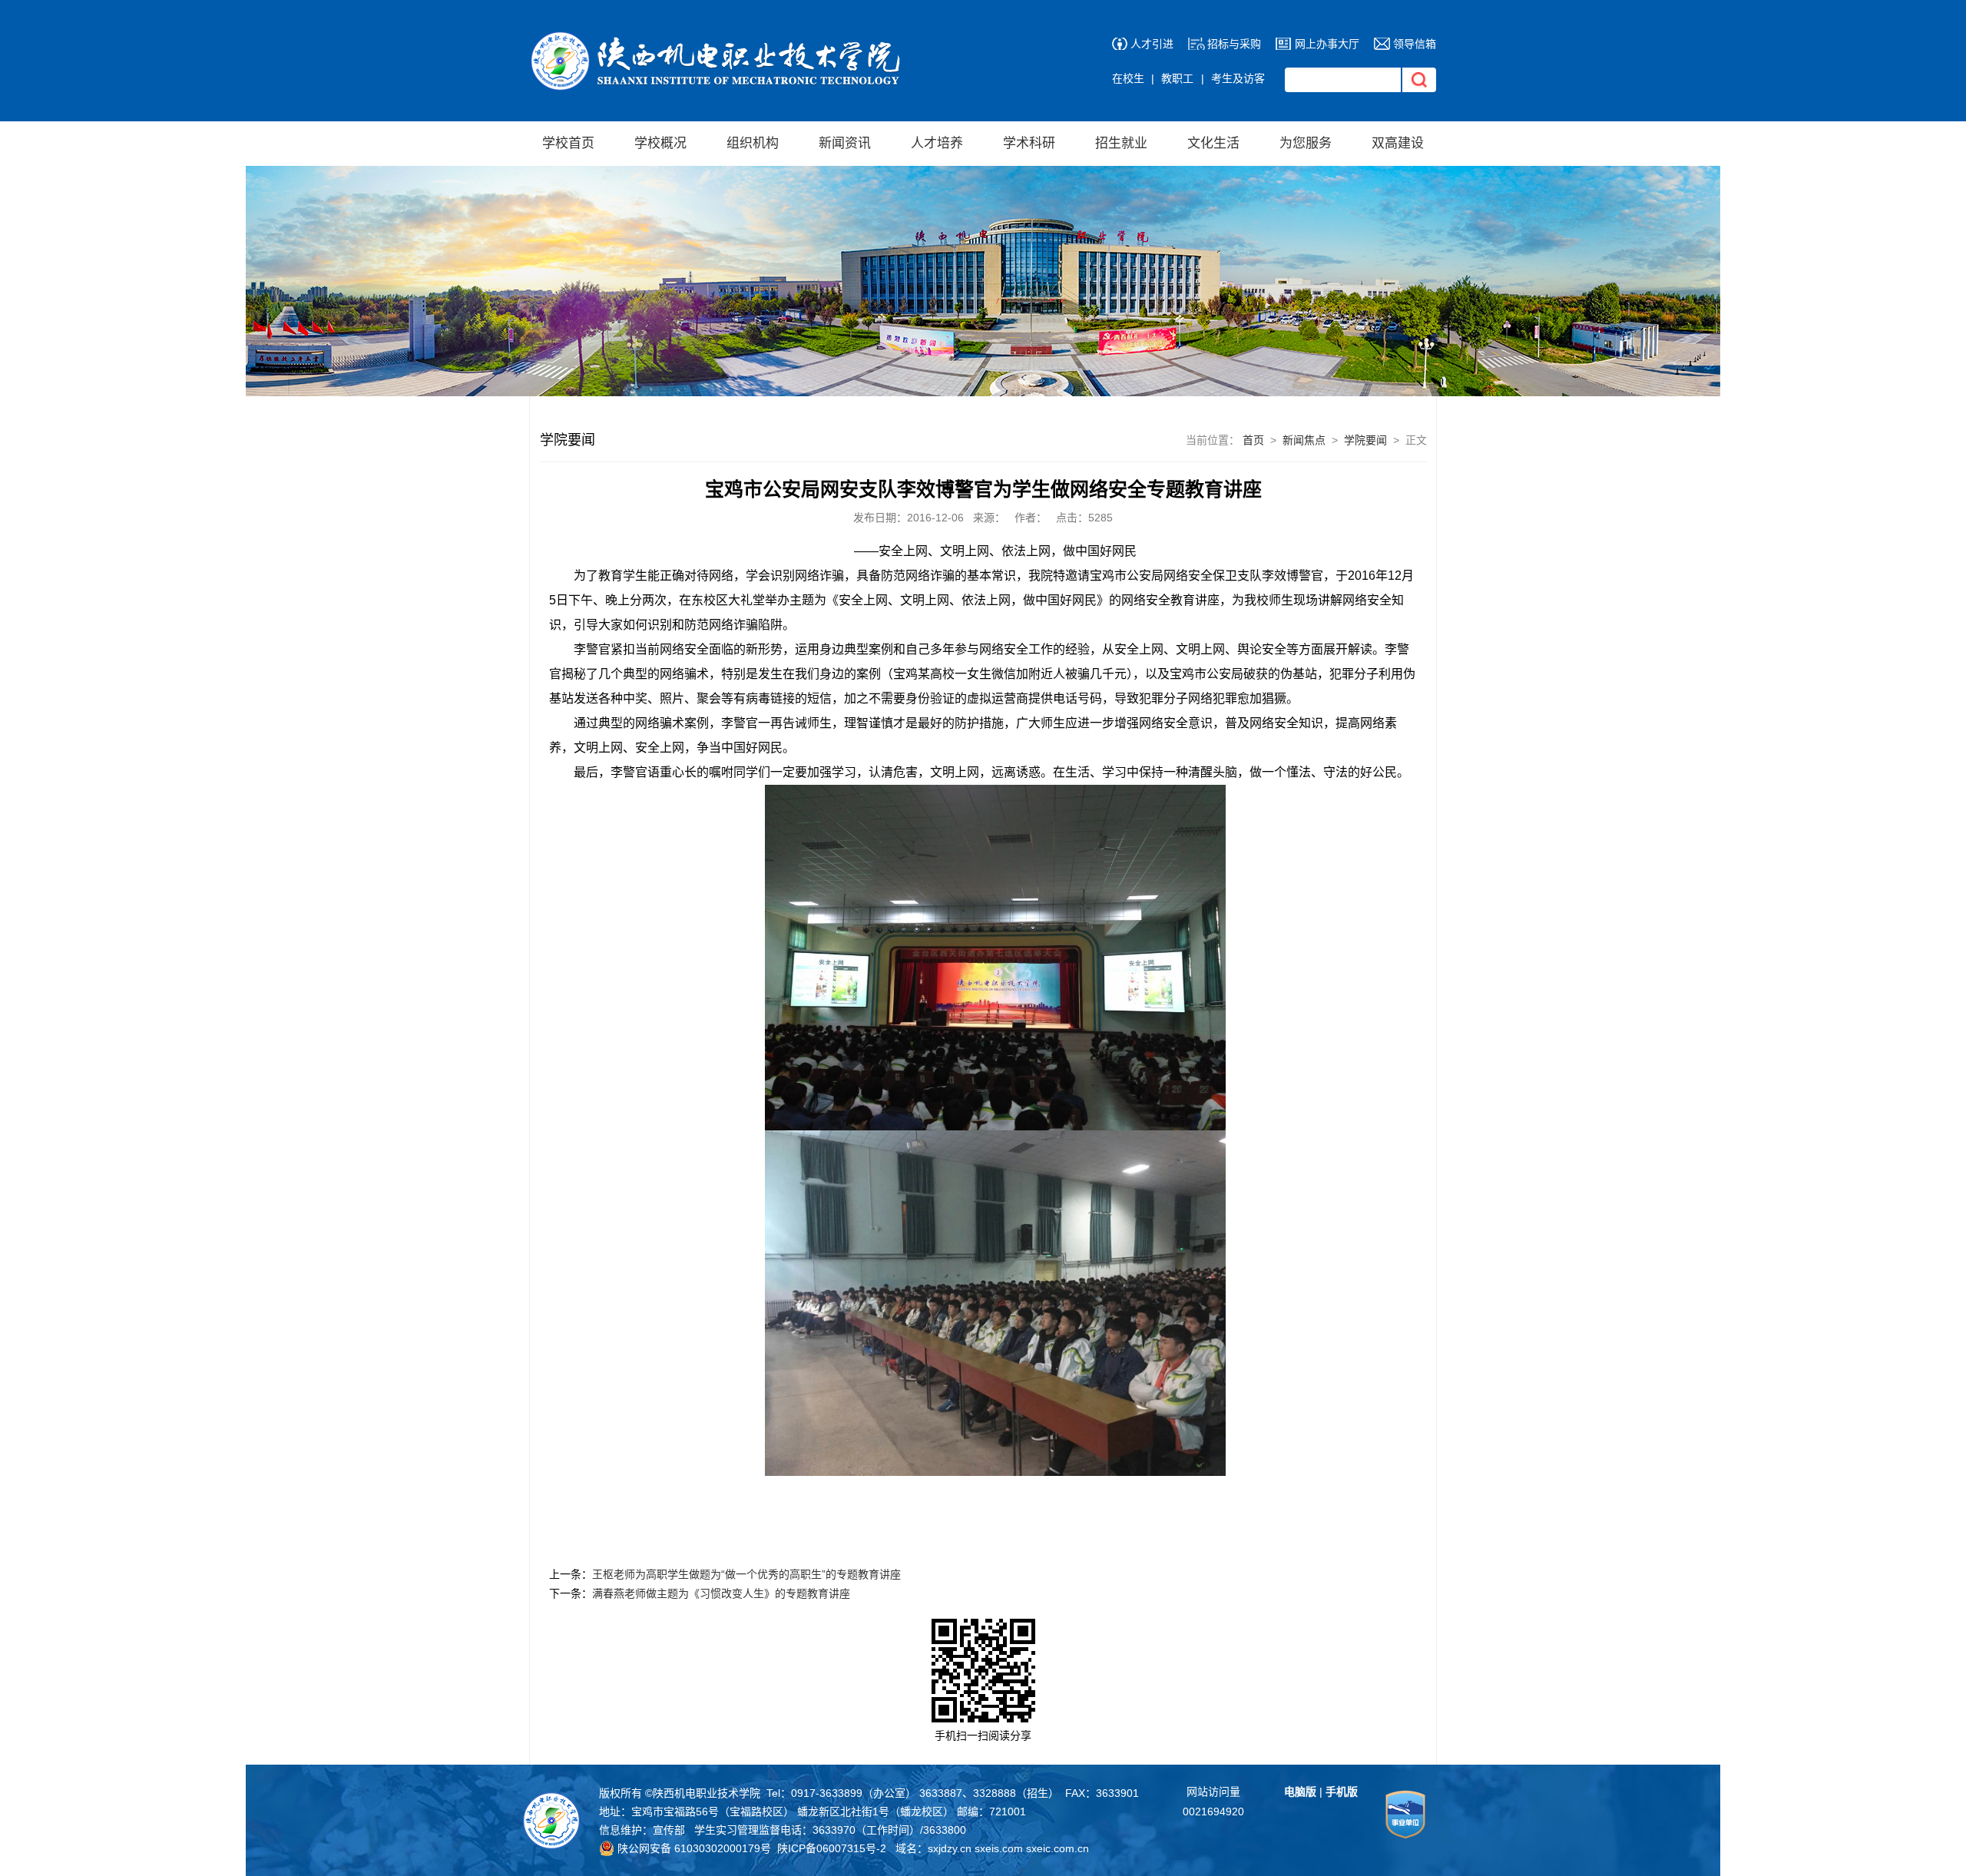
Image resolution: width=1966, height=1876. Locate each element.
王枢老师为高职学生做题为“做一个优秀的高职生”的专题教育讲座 (746, 1574)
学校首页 (568, 143)
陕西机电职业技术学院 (707, 1793)
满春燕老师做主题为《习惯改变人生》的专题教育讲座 (721, 1593)
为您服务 (1306, 143)
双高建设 (1398, 143)
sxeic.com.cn (1057, 1848)
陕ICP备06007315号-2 (832, 1848)
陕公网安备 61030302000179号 (693, 1848)
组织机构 (753, 143)
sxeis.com (999, 1848)
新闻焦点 (1304, 440)
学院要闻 (1365, 440)
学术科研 (1029, 143)
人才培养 (937, 143)
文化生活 (1213, 143)
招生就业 (1121, 143)
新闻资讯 (845, 143)
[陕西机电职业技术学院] (719, 38)
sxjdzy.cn (950, 1848)
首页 (1253, 440)
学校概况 (660, 143)
